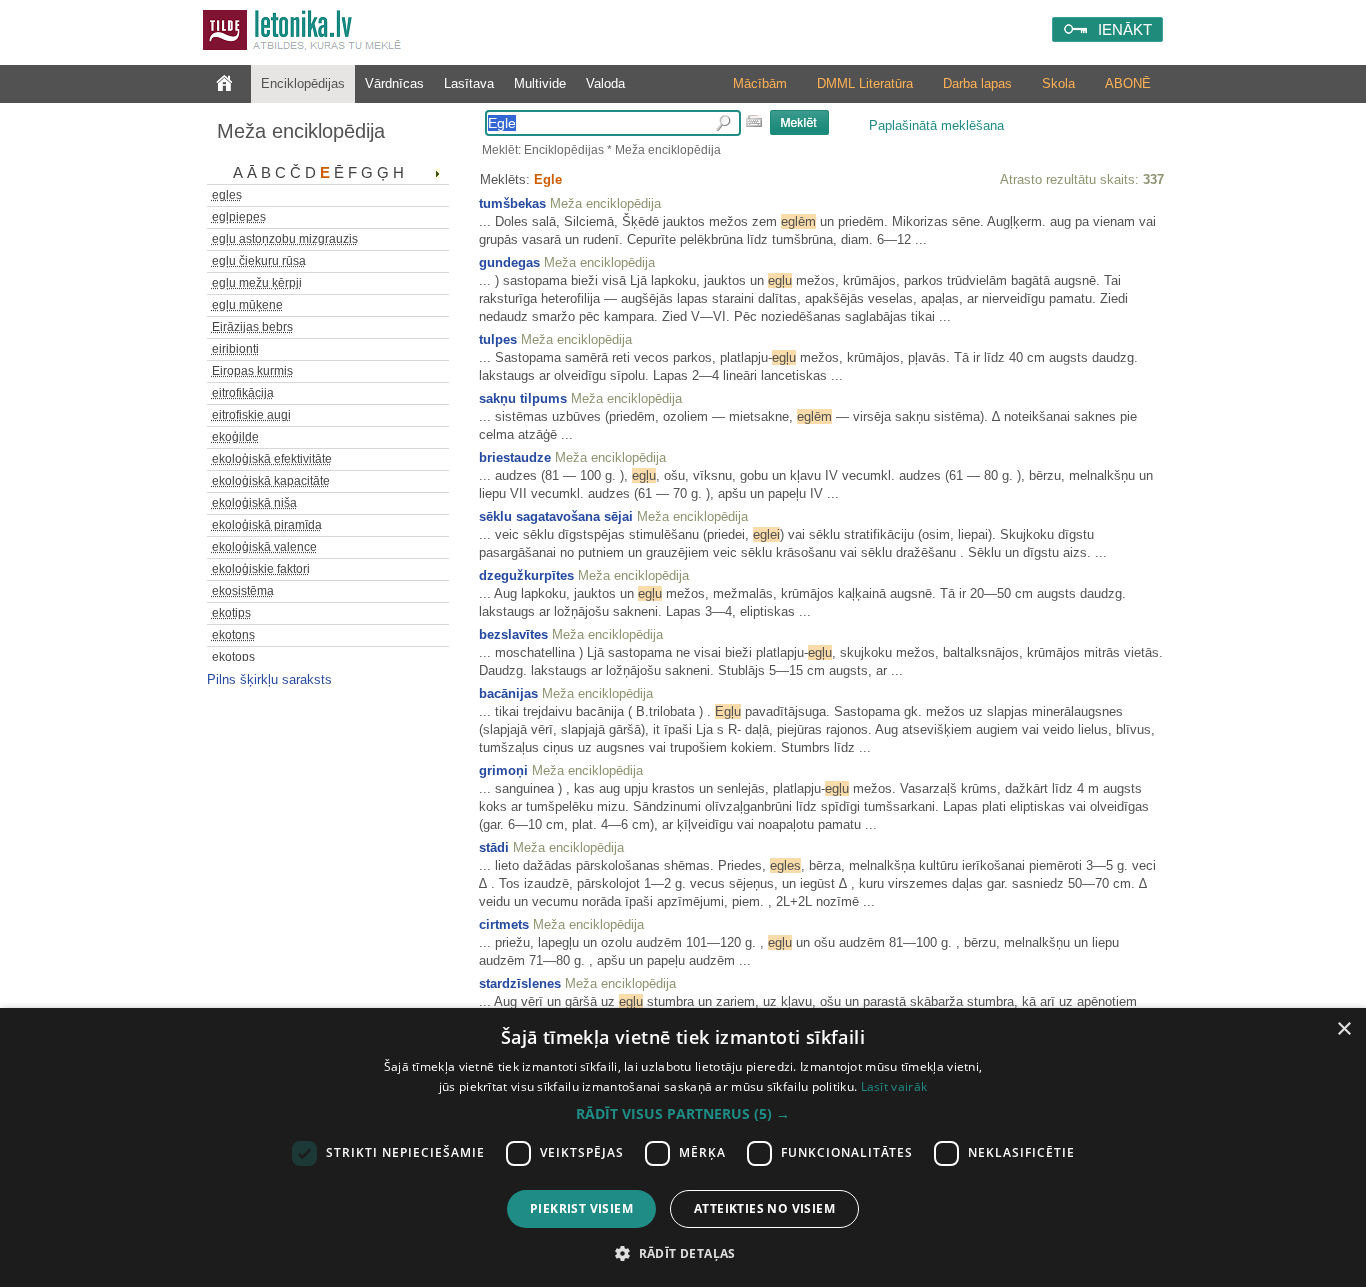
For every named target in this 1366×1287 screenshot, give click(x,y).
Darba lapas (977, 83)
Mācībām (760, 83)
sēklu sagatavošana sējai (556, 516)
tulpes (498, 339)
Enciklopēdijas (303, 83)
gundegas (509, 262)
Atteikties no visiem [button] (764, 1208)
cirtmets (504, 924)
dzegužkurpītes (526, 575)
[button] (683, 1114)
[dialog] (683, 1147)
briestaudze (515, 457)
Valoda (605, 83)
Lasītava (469, 83)
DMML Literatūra (865, 83)
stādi (494, 847)
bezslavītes (513, 634)
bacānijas (508, 693)
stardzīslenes (520, 983)
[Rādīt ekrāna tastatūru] (754, 121)
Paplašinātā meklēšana (936, 125)
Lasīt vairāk (894, 1086)
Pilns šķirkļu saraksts (269, 679)
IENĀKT (1125, 29)
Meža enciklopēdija (301, 131)
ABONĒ (1128, 83)
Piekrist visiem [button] (581, 1208)
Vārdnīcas (394, 83)
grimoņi (503, 770)
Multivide (540, 83)
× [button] (1343, 1029)
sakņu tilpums (523, 398)
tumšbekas (512, 203)
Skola (1058, 83)
